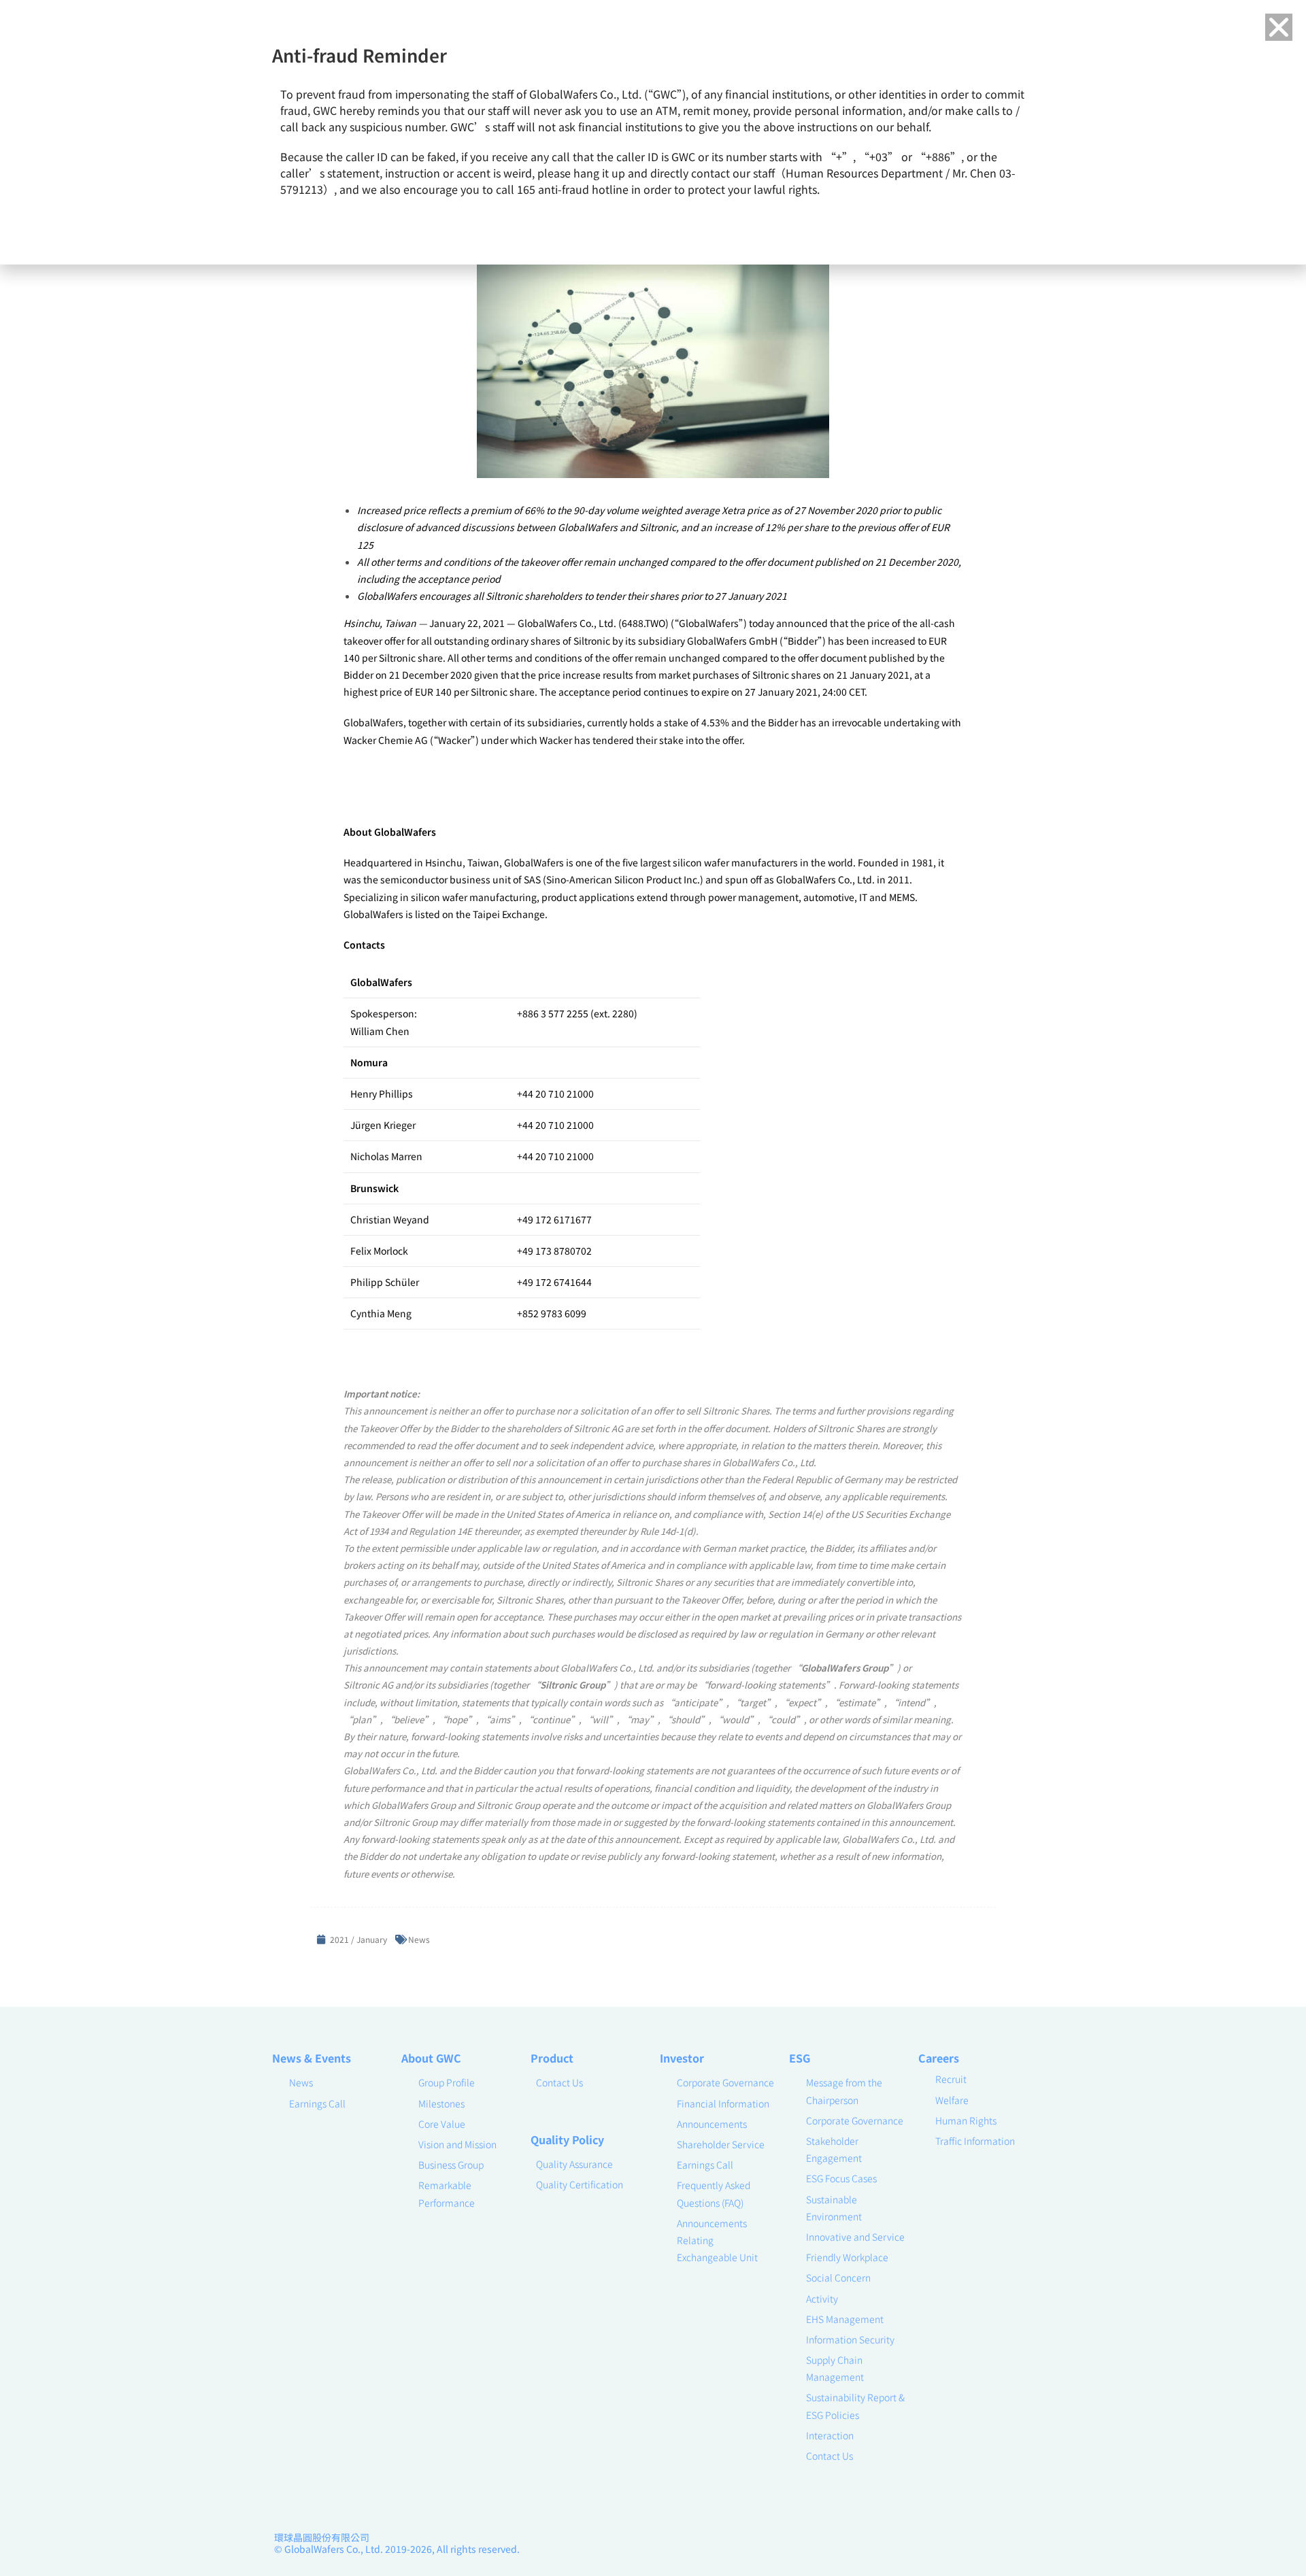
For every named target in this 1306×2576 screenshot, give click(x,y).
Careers (939, 2058)
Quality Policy (567, 2139)
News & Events (312, 2058)
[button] (1279, 27)
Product (552, 2058)
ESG (800, 2058)
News (419, 1939)
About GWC (431, 2058)
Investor (682, 2058)
